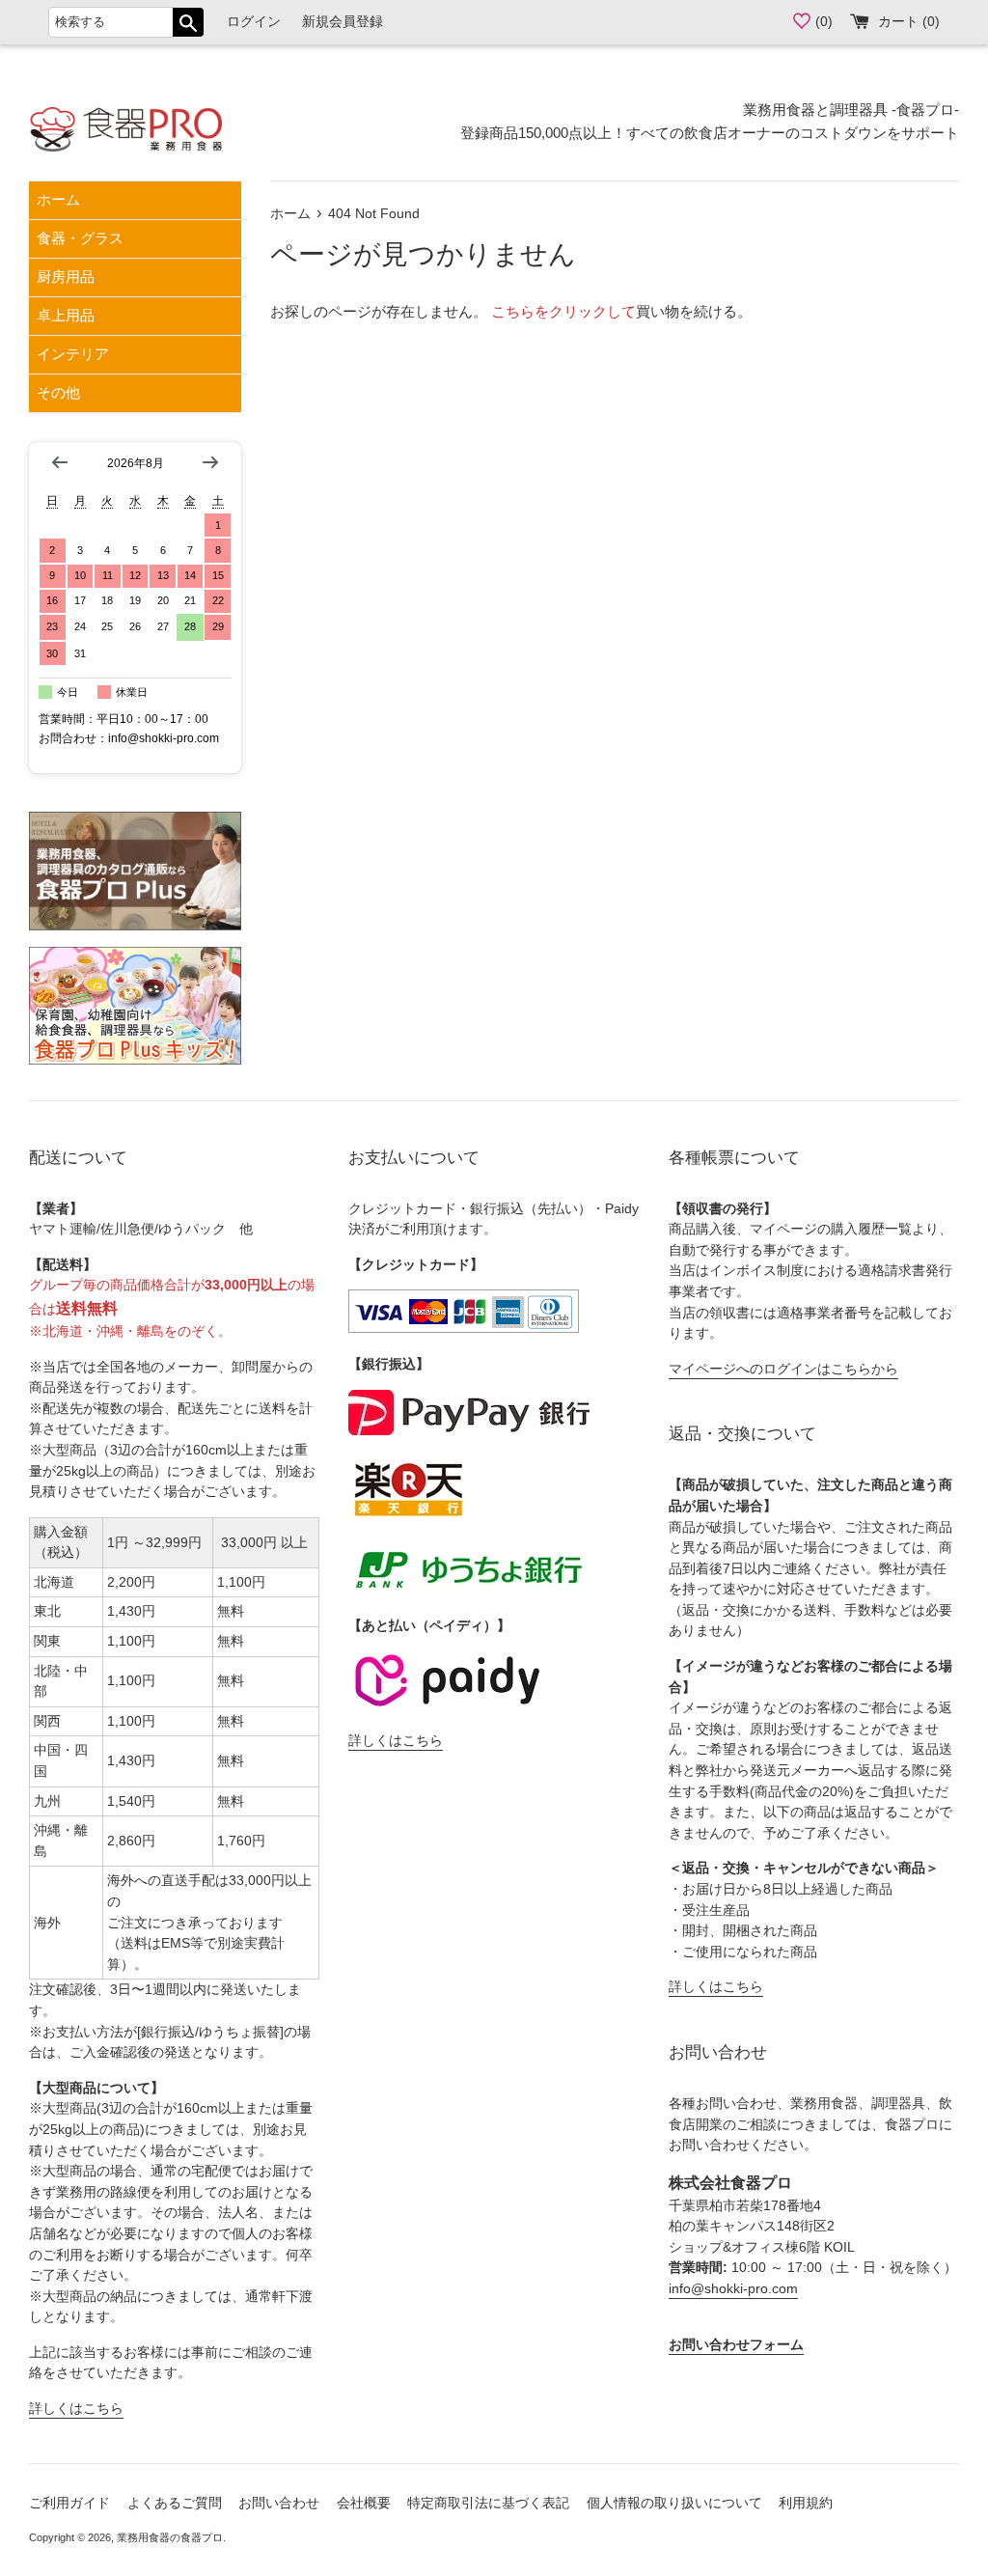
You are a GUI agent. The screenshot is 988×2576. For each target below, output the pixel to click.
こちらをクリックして (563, 311)
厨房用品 (66, 277)
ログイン (254, 22)
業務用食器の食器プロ (170, 2537)
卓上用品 (66, 315)
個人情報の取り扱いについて (674, 2503)
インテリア (73, 354)
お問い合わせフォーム (736, 2345)
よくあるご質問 (175, 2503)
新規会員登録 (343, 22)
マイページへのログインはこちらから (783, 1369)
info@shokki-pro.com (733, 2289)
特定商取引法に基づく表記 (488, 2503)
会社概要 (364, 2503)
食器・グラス (80, 238)
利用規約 (806, 2503)
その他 (58, 392)
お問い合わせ (279, 2503)
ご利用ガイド (69, 2503)
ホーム (58, 199)
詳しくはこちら (76, 2409)
